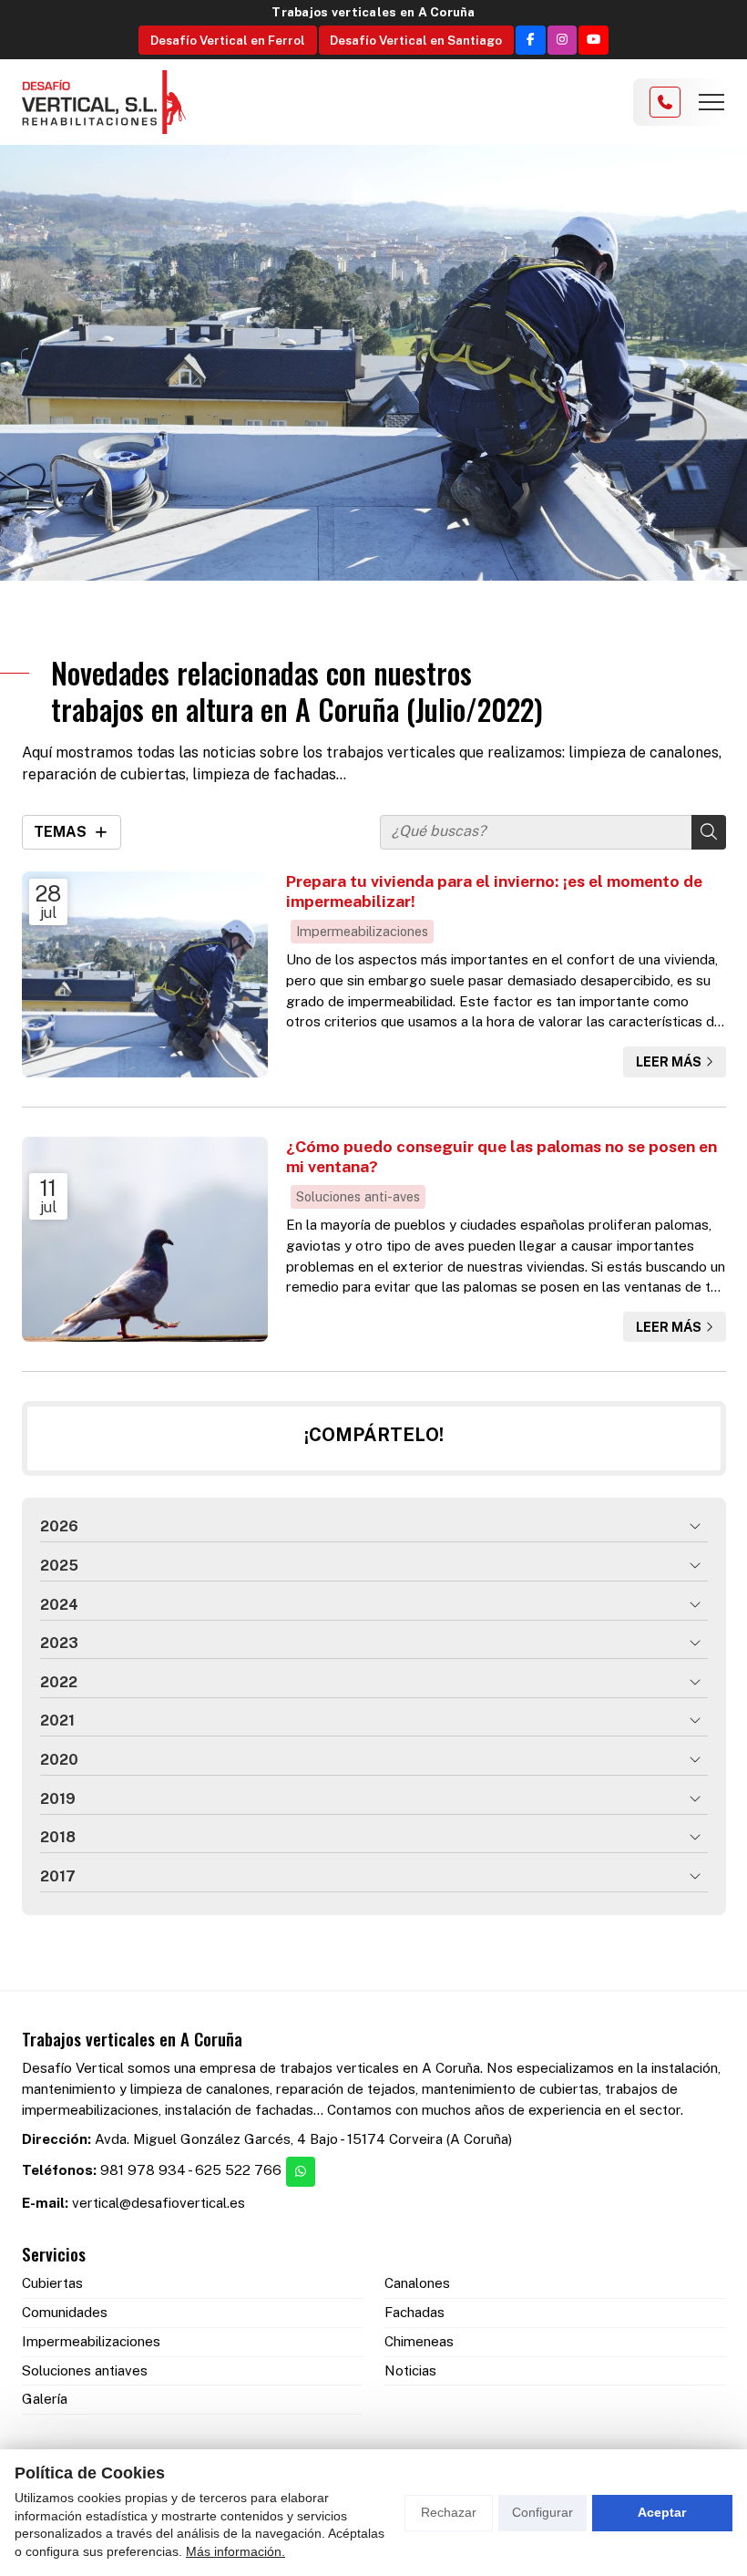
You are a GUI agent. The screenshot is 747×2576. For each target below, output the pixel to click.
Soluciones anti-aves (358, 1196)
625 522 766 (238, 2170)
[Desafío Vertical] (104, 103)
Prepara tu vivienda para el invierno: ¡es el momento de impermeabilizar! (494, 891)
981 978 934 (143, 2170)
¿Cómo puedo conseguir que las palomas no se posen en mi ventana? (501, 1156)
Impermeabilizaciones (362, 931)
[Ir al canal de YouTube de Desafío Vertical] (594, 41)
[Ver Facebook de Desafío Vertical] (531, 41)
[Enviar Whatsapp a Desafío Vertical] (301, 2172)
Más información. (235, 2551)
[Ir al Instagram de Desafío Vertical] (563, 41)
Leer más (669, 1061)
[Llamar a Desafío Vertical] (665, 102)
